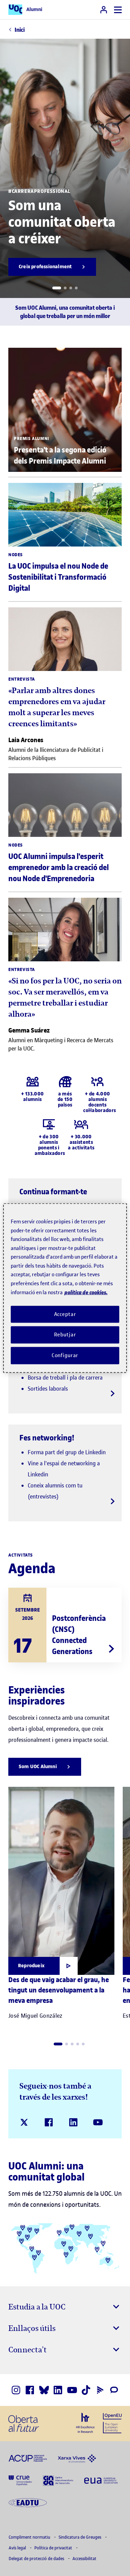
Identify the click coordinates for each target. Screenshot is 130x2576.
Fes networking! (47, 1438)
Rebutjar (65, 1335)
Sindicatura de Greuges (80, 2537)
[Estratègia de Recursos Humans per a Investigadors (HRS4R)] (85, 2423)
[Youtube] (98, 2122)
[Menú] (118, 10)
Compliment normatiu (30, 2537)
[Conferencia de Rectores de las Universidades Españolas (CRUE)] (20, 2480)
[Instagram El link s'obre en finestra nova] (16, 2390)
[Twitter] (24, 2122)
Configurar (65, 1355)
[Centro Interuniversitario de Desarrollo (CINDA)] (58, 2480)
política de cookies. (86, 1292)
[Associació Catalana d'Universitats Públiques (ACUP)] (28, 2458)
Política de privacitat (54, 2548)
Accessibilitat (84, 2559)
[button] (57, 288)
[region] (65, 1288)
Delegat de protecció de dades (37, 2559)
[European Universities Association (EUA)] (101, 2480)
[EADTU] (28, 2502)
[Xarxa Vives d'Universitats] (77, 2458)
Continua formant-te (53, 1192)
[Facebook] (49, 2122)
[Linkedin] (73, 2122)
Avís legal (18, 2548)
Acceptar (65, 1314)
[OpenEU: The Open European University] (112, 2423)
